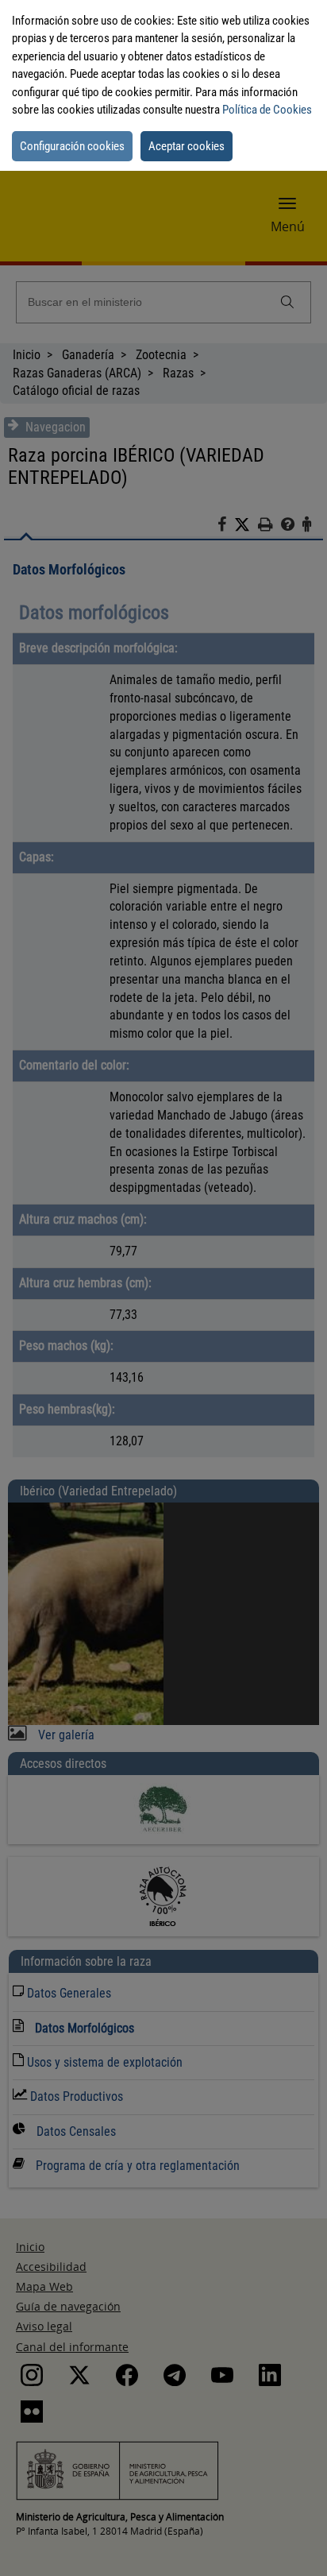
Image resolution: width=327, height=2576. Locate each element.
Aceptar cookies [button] (187, 146)
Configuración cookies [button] (72, 146)
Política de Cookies (267, 110)
